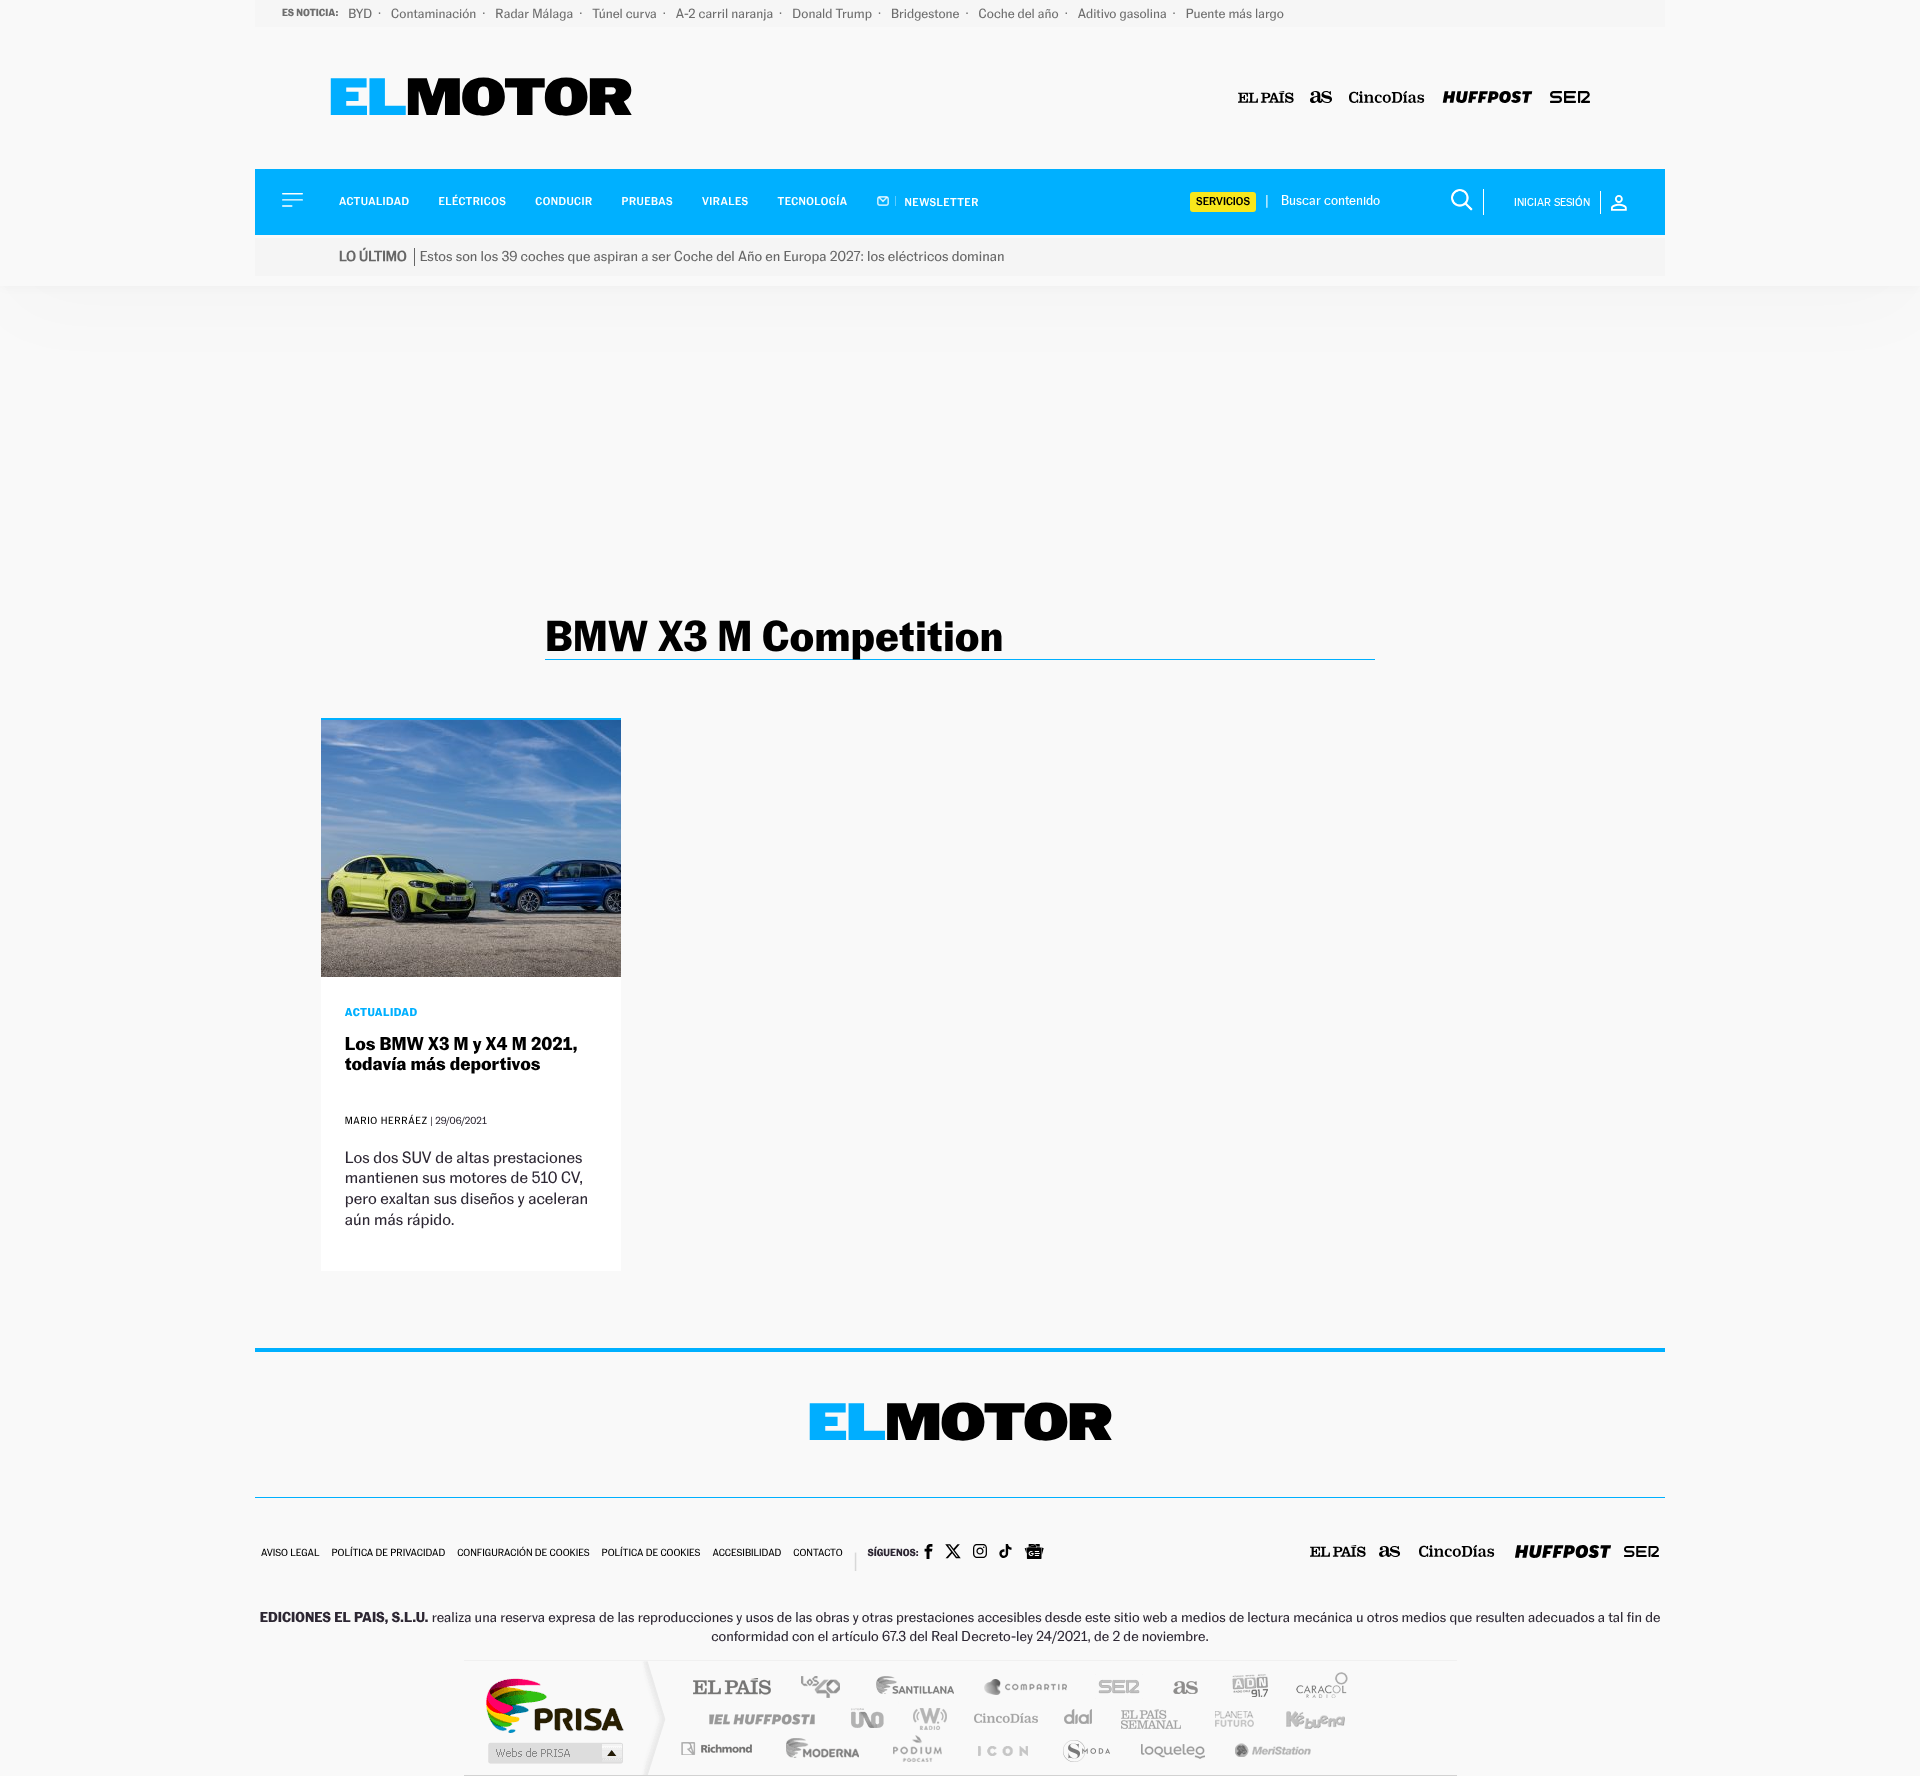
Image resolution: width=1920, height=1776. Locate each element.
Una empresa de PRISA (554, 1704)
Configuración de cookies (523, 1553)
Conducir (563, 201)
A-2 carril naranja (726, 13)
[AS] (1321, 98)
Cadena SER (1113, 1688)
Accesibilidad (746, 1553)
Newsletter (940, 202)
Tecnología (813, 201)
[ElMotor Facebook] (928, 1554)
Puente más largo (1235, 13)
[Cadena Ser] (1570, 98)
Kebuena (1298, 1718)
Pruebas (648, 201)
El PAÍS (731, 1688)
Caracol (1316, 1688)
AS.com (1176, 1688)
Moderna (817, 1748)
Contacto (817, 1553)
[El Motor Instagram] (980, 1553)
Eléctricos (472, 201)
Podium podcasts (916, 1748)
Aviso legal (290, 1553)
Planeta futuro (1226, 1718)
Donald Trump (833, 13)
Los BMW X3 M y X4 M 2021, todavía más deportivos (461, 1054)
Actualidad (374, 201)
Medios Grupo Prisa (553, 1753)
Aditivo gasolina (1124, 13)
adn (1242, 1688)
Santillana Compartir (1027, 1688)
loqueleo (1174, 1748)
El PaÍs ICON (1002, 1748)
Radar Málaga (535, 13)
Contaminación (435, 13)
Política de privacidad (388, 1553)
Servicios (1223, 201)
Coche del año (1019, 13)
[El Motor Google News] (1034, 1554)
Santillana (921, 1688)
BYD (361, 13)
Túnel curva (626, 13)
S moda (1085, 1748)
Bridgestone (926, 13)
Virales (725, 201)
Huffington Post (758, 1718)
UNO (869, 1718)
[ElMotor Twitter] (953, 1553)
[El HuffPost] (1487, 98)
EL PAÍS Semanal (1152, 1718)
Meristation (1270, 1748)
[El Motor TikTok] (1005, 1553)
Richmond (719, 1748)
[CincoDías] (1387, 98)
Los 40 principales (827, 1688)
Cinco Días (1003, 1718)
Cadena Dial (1079, 1718)
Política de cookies (651, 1553)
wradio (926, 1718)
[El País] (1266, 98)
